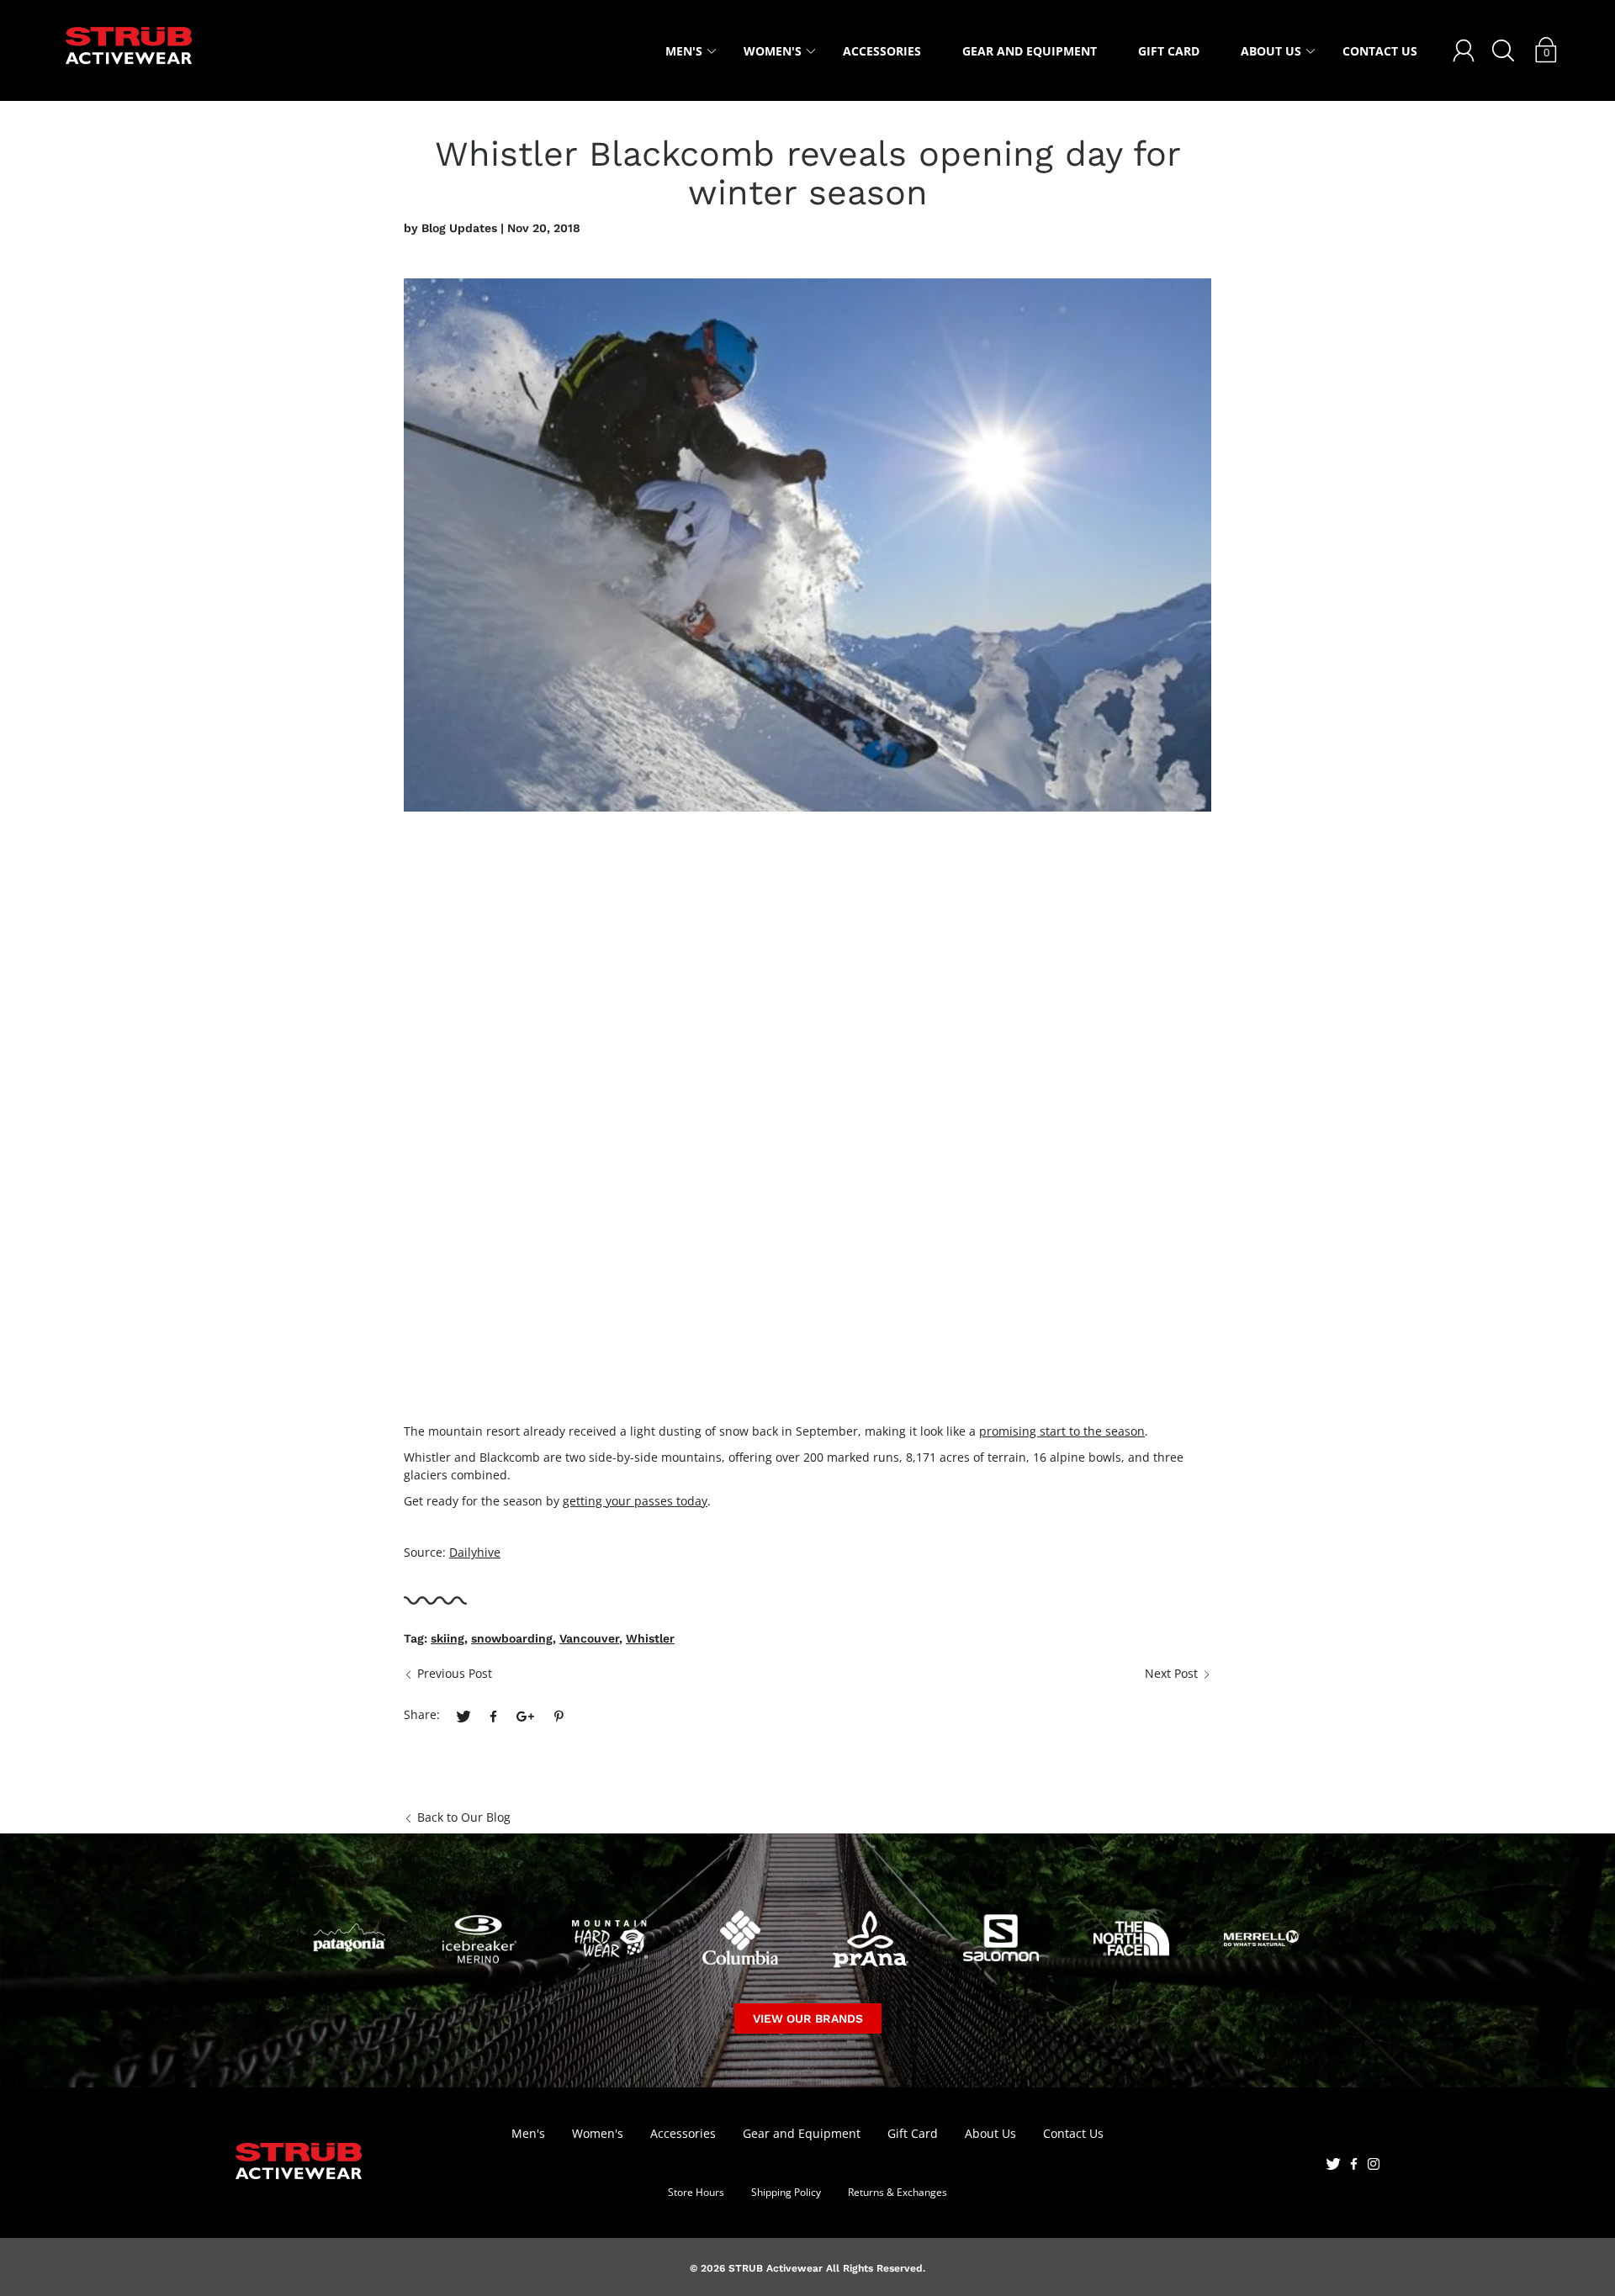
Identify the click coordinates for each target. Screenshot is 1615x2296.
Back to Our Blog (464, 1817)
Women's (773, 51)
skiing (447, 1638)
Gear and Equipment (1030, 51)
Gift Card (1169, 51)
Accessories (882, 51)
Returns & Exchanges (898, 2192)
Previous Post (455, 1673)
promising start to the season (1062, 1431)
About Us (1271, 51)
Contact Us (1380, 51)
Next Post (1171, 1673)
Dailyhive (475, 1552)
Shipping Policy (786, 2192)
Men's (684, 51)
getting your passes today (635, 1501)
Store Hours (696, 2192)
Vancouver (589, 1638)
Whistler (650, 1638)
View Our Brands (808, 2018)
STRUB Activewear (776, 2268)
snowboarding (512, 1638)
